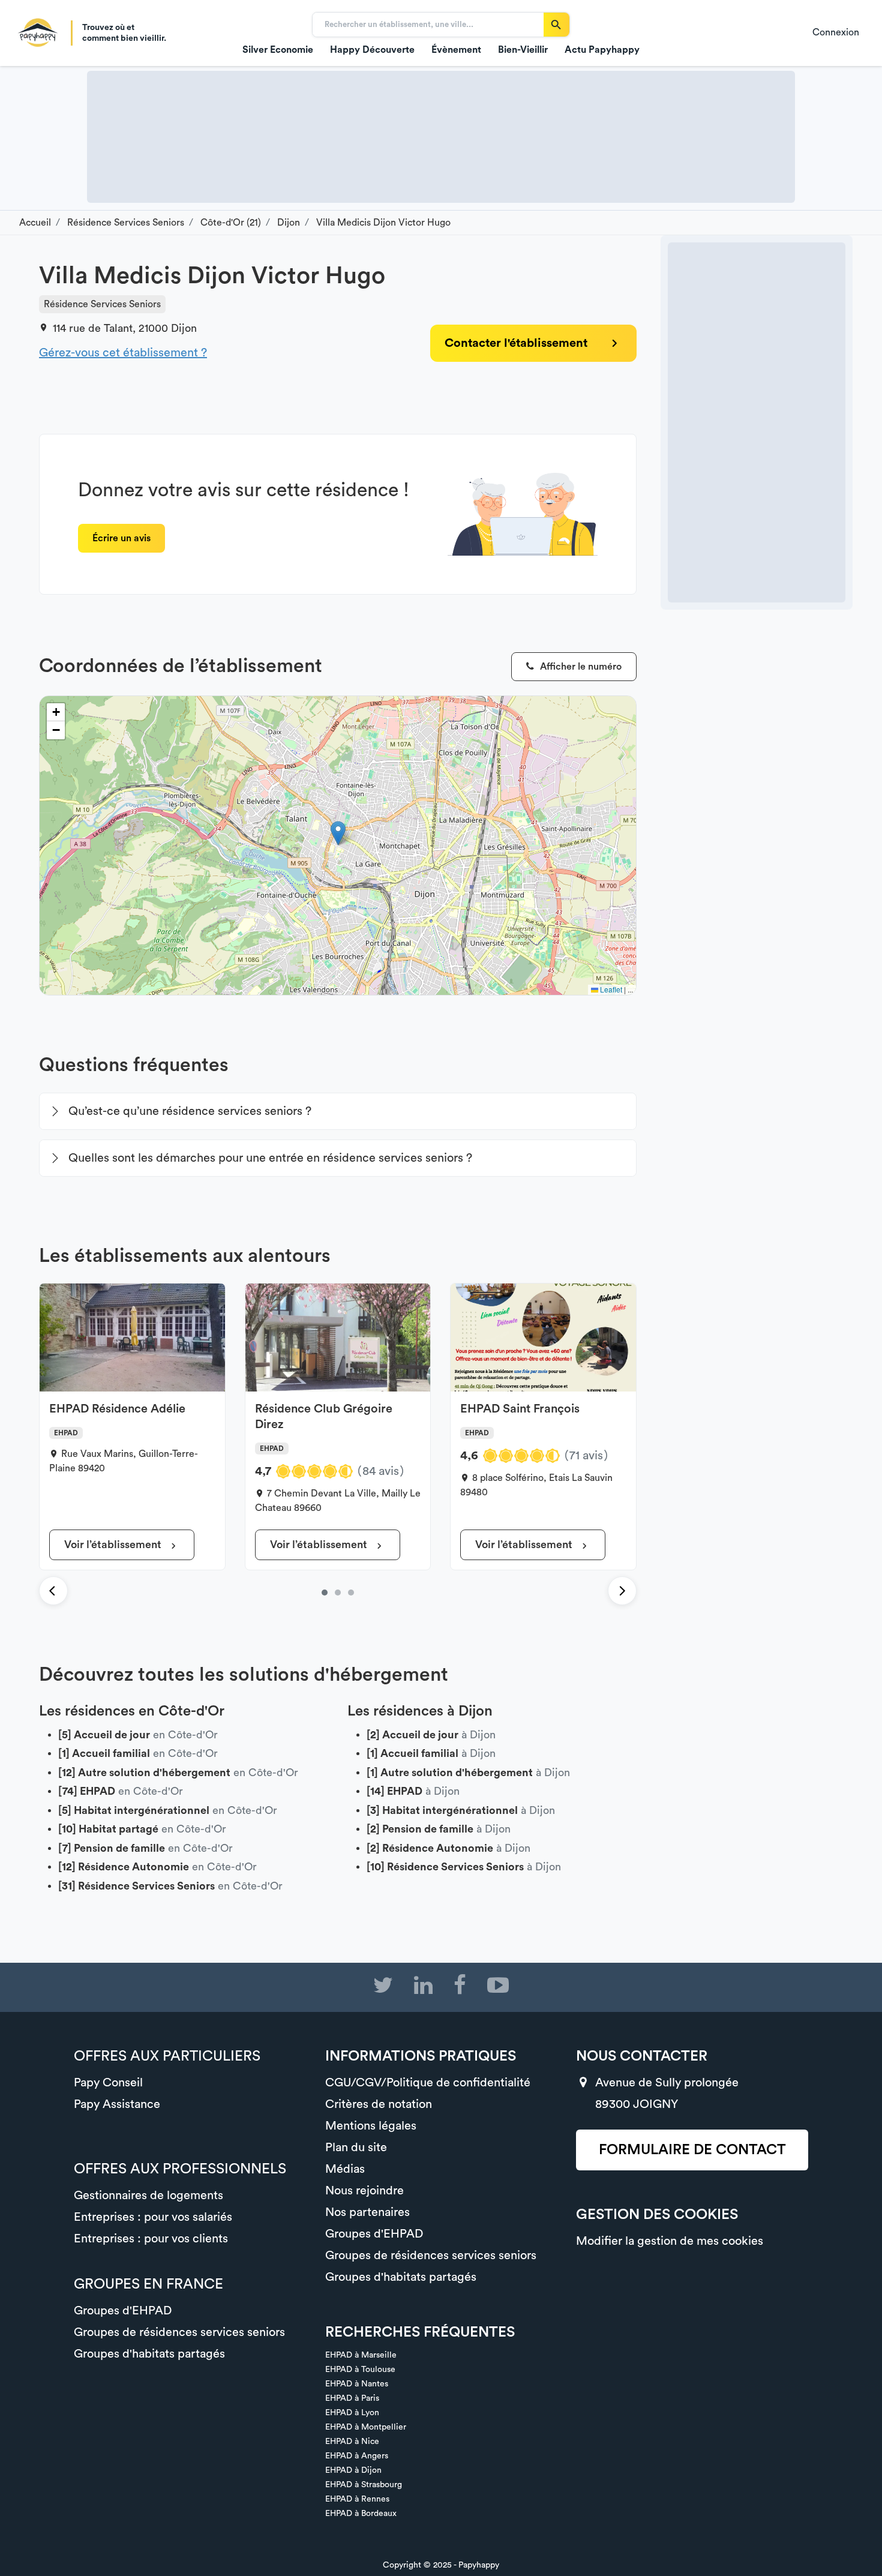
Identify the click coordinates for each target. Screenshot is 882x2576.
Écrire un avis (121, 538)
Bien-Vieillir (523, 50)
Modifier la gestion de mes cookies (670, 2241)
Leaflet (610, 989)
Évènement (456, 50)
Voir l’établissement (114, 1545)
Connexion (836, 32)
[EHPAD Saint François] (351, 1593)
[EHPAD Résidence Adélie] (325, 1593)
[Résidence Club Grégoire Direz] (338, 1593)
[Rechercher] (556, 25)
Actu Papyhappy (602, 50)
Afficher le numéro (580, 667)
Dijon (184, 328)
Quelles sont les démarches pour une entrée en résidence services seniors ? (270, 1158)
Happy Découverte (372, 50)
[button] (338, 833)
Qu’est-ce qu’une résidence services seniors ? (190, 1111)
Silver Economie (278, 50)
